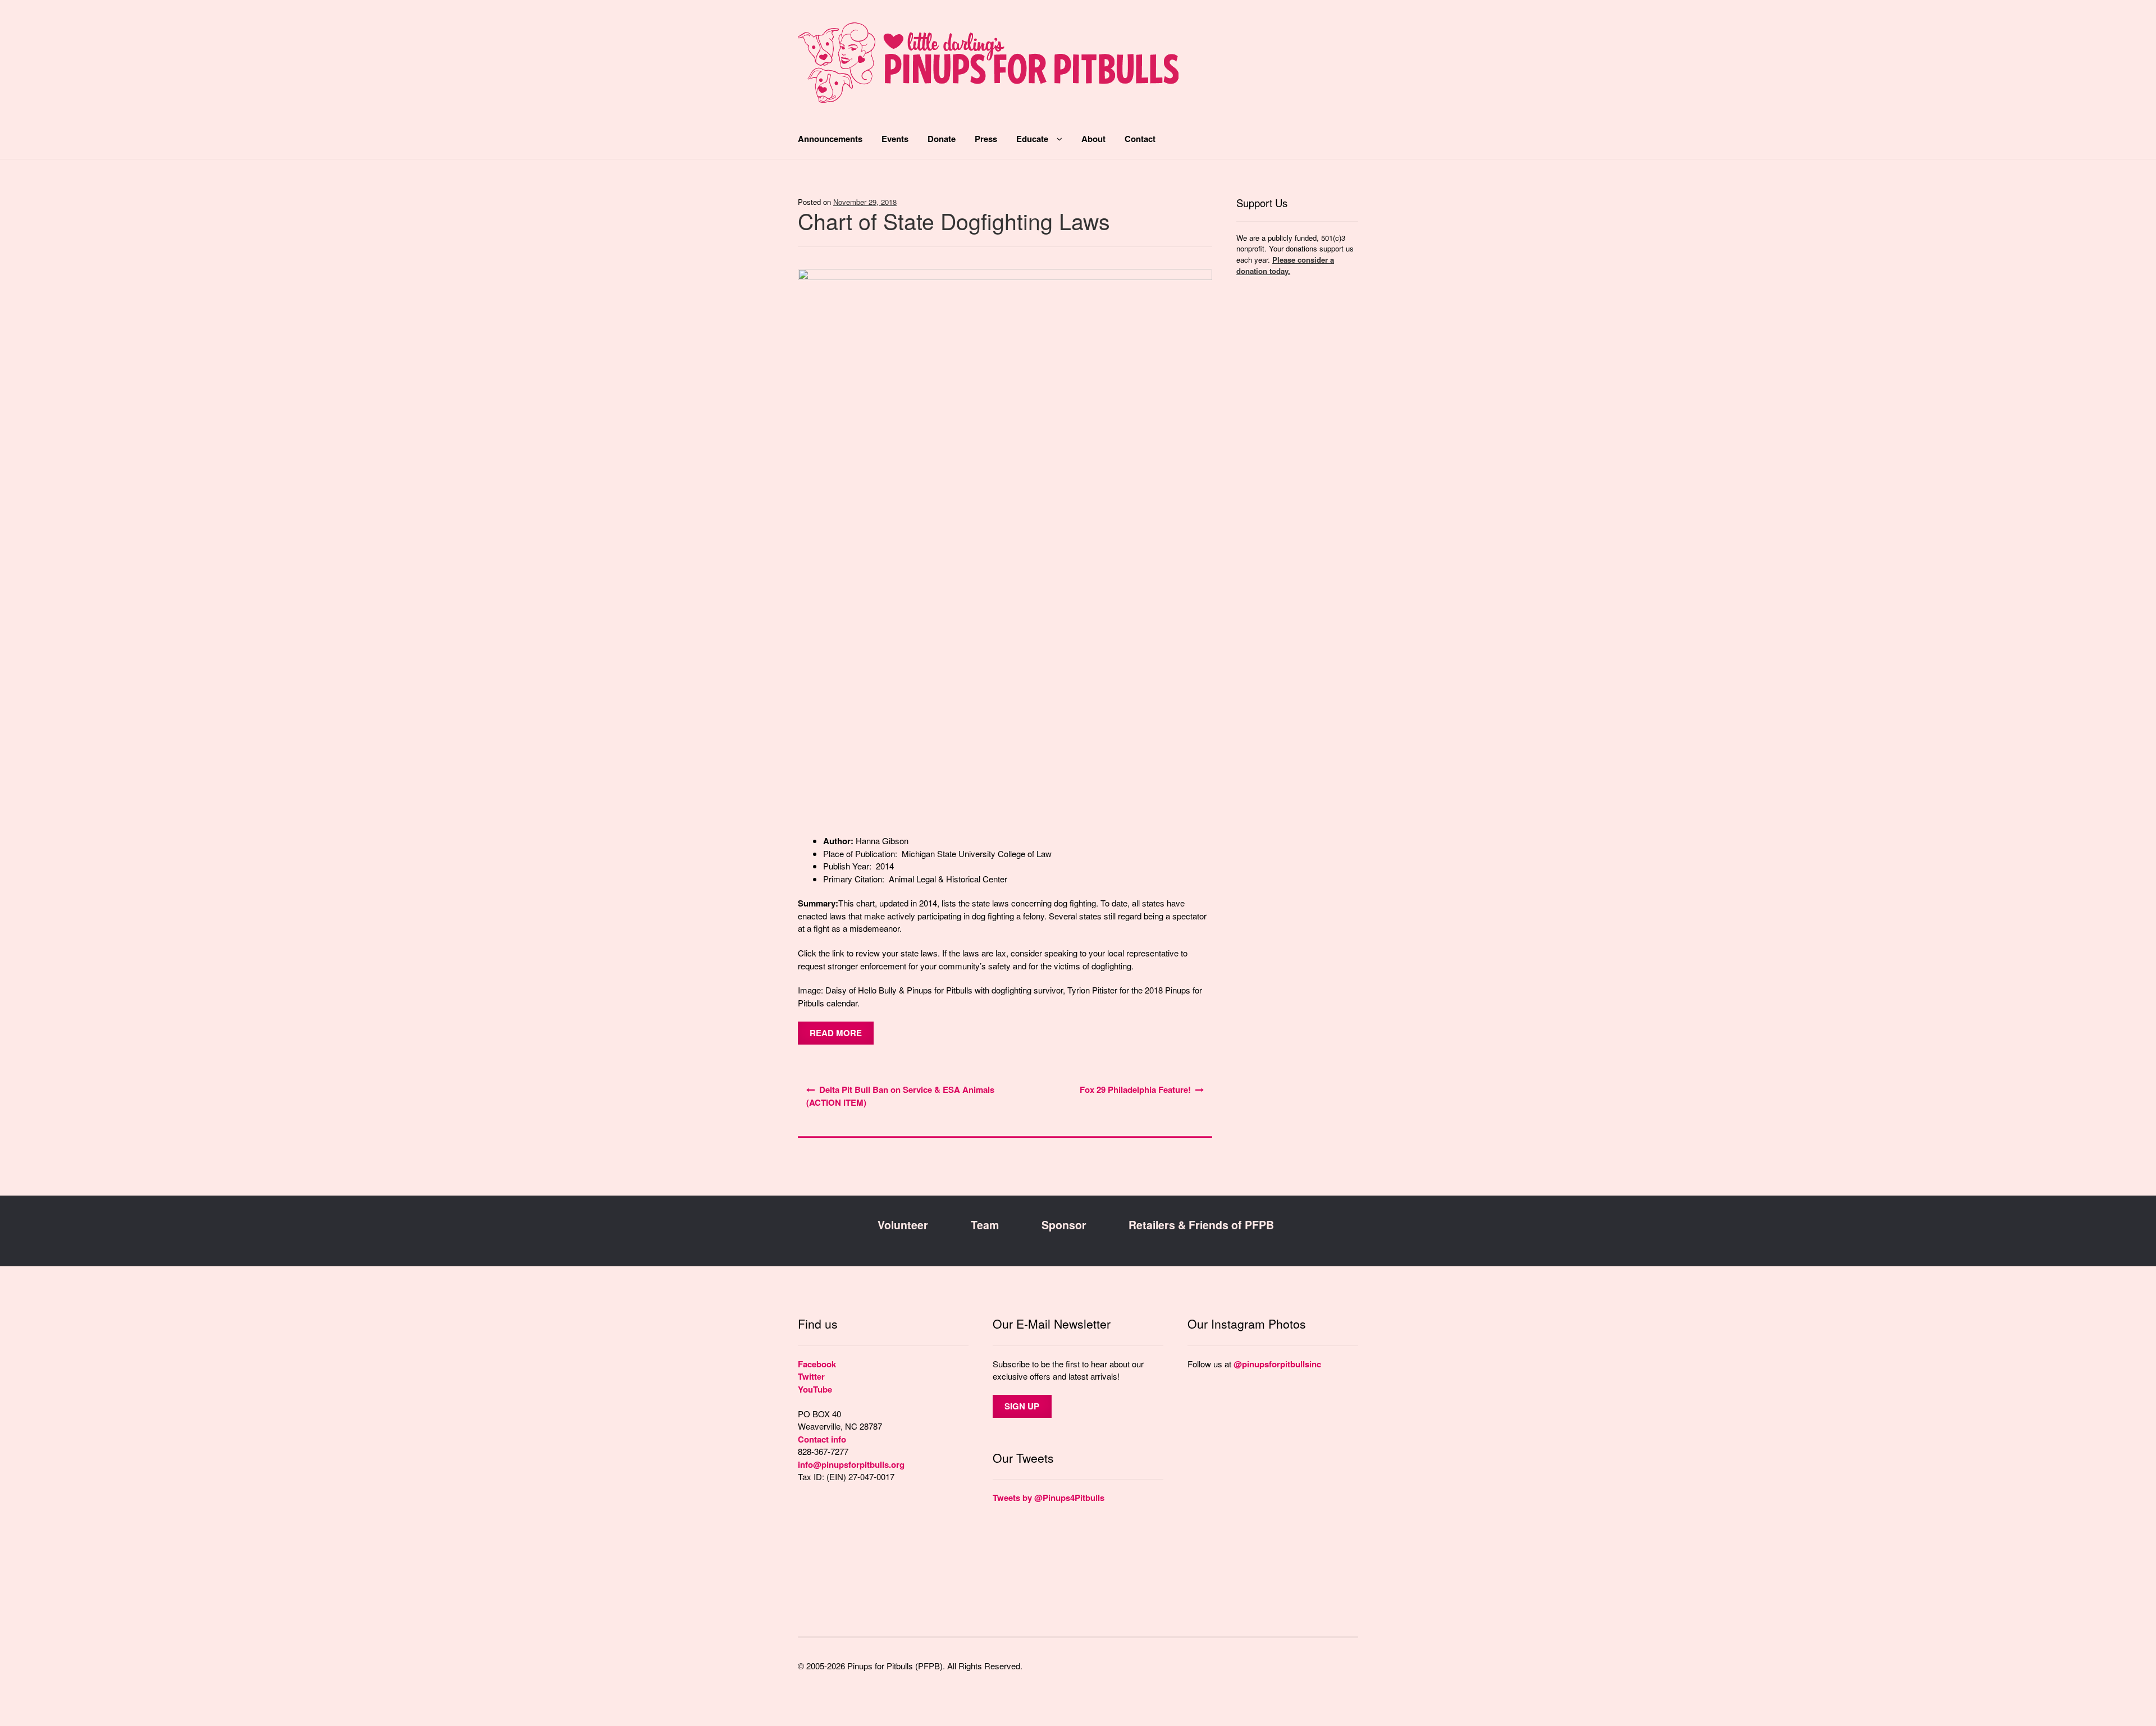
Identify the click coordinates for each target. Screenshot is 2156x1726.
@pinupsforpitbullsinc (1277, 1364)
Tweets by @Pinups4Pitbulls (1049, 1498)
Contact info (822, 1439)
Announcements (830, 139)
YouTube (815, 1389)
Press (986, 139)
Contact (1140, 139)
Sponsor (1064, 1225)
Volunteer (903, 1225)
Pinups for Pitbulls (988, 68)
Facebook (817, 1364)
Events (895, 139)
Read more (836, 1033)
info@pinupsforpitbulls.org (851, 1464)
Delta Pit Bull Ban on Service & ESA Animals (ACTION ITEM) (900, 1096)
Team (985, 1225)
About (1093, 139)
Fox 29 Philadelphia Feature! (1135, 1089)
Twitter (811, 1376)
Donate (942, 139)
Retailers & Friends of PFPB (1201, 1225)
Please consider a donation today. (1285, 265)
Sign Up (1022, 1406)
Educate (1032, 139)
